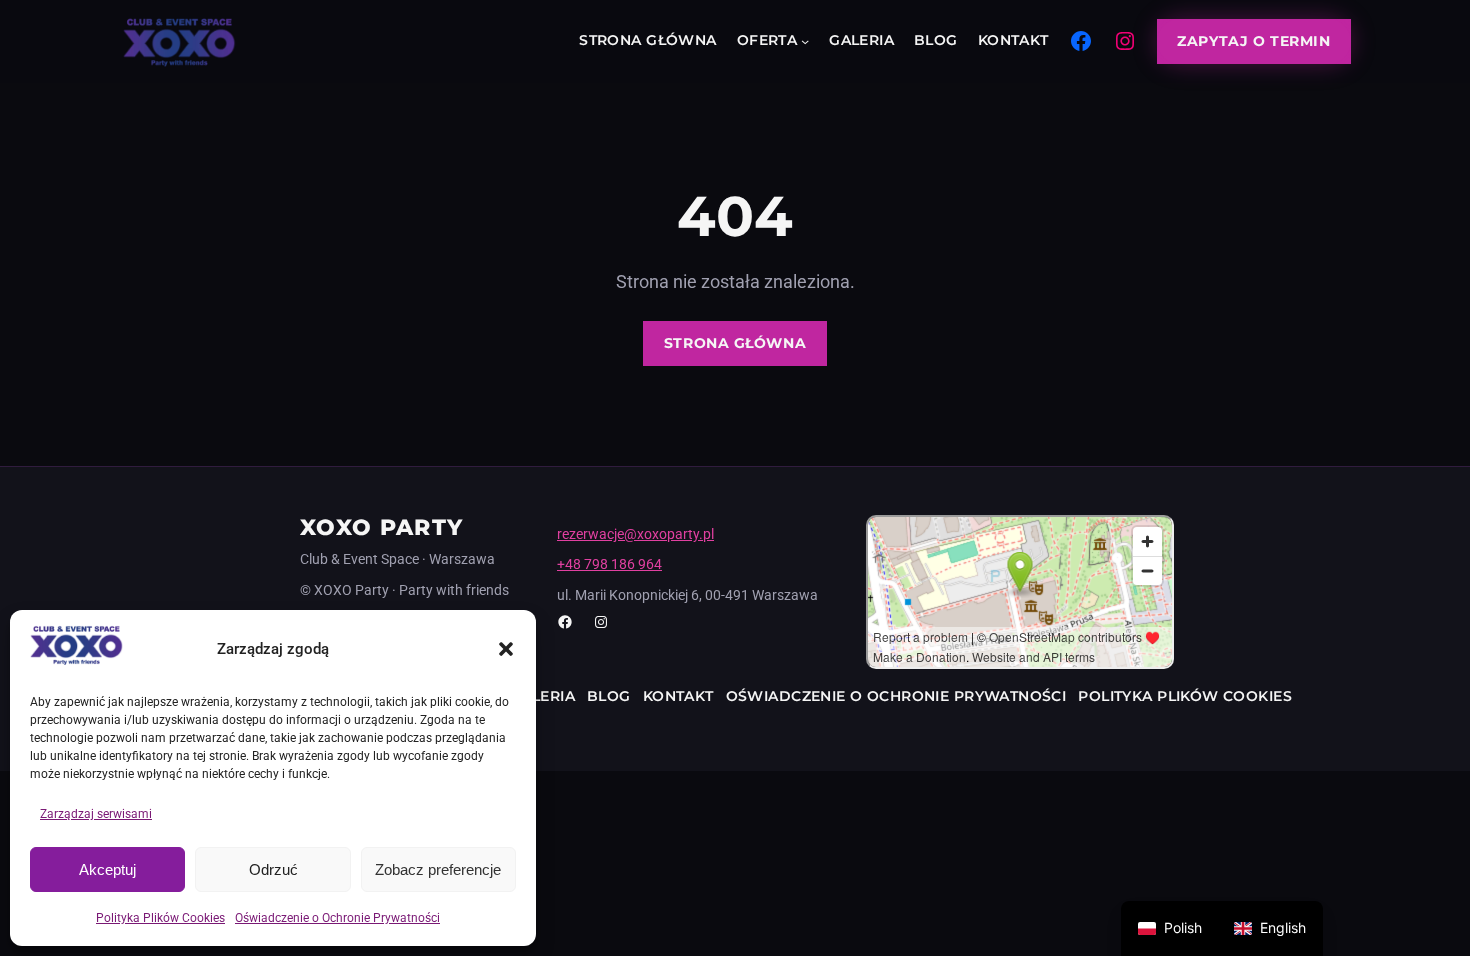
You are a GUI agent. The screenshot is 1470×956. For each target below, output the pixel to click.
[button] (506, 649)
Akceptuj (107, 869)
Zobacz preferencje (438, 869)
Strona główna (735, 343)
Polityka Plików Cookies (160, 918)
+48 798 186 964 (609, 564)
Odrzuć (273, 869)
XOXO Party (381, 527)
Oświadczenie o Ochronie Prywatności (337, 918)
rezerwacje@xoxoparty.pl (635, 534)
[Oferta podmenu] (805, 41)
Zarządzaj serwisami (96, 814)
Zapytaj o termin (1253, 41)
